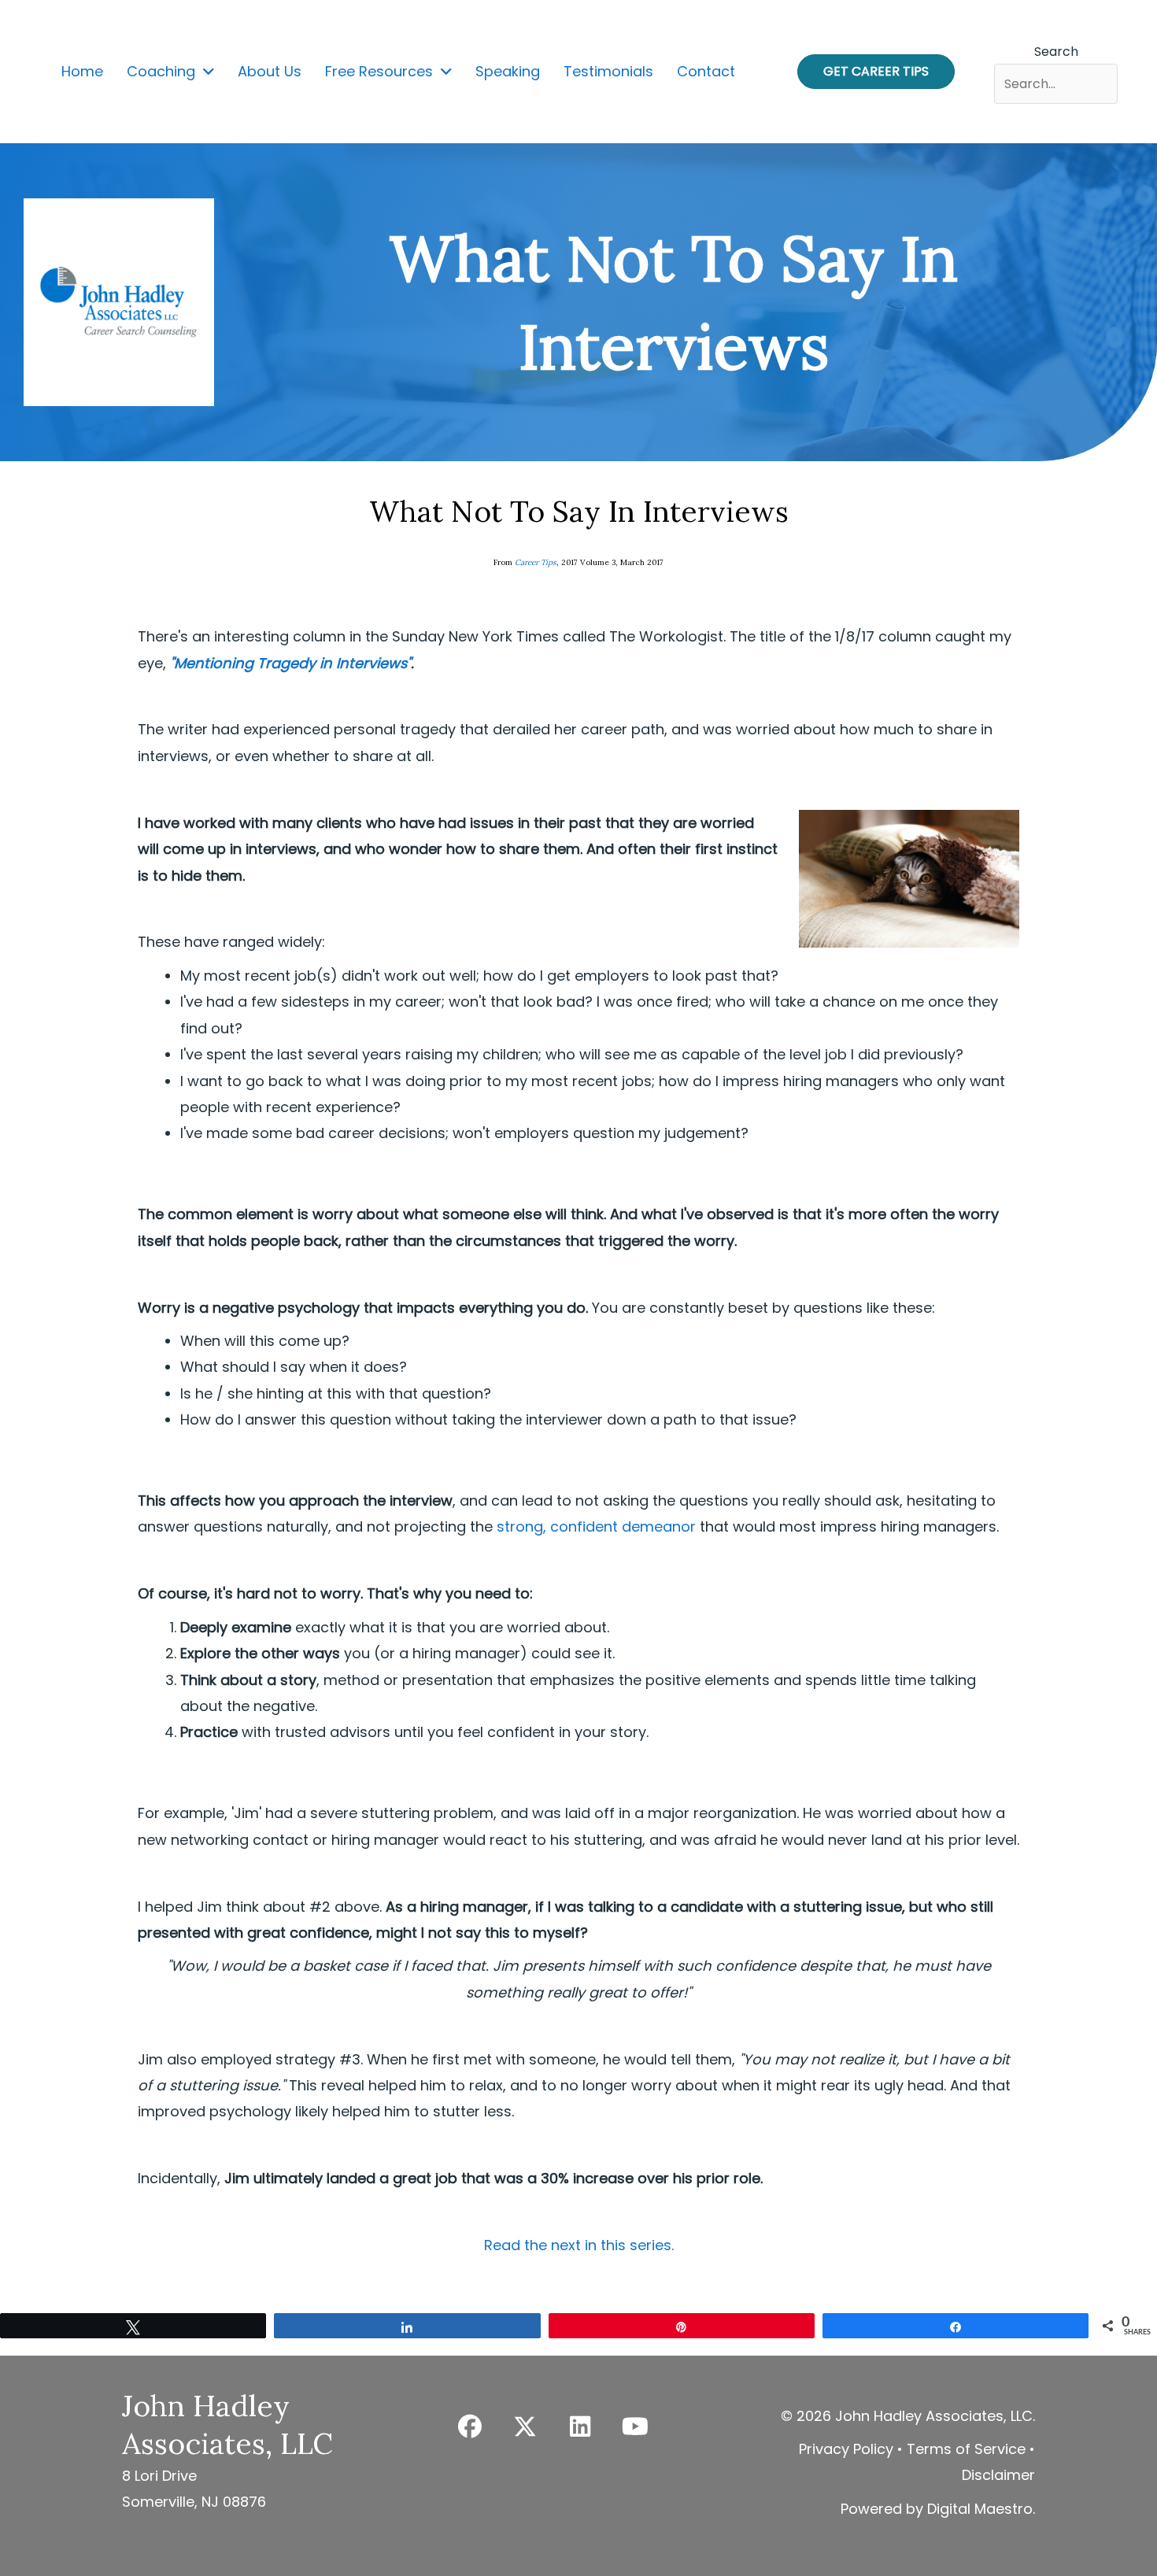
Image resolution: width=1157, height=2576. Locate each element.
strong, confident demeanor (596, 1526)
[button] (470, 2426)
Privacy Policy (846, 2449)
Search (1056, 52)
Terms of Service (966, 2449)
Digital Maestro (980, 2509)
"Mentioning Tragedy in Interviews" (290, 663)
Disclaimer (998, 2475)
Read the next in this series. (579, 2245)
